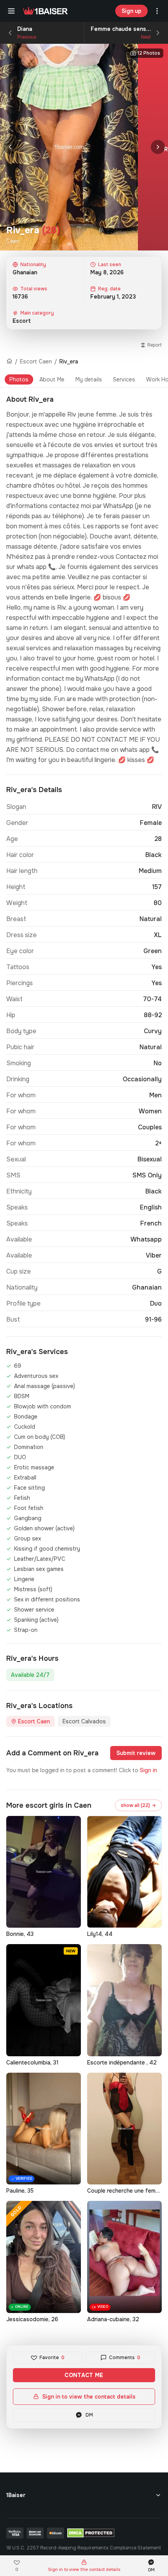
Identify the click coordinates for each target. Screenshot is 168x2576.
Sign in (148, 1770)
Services (124, 379)
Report (155, 345)
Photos (19, 379)
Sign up (131, 11)
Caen (13, 241)
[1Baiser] (45, 11)
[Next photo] (158, 147)
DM (89, 2415)
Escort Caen (36, 361)
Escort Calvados (84, 1721)
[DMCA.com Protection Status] (91, 2533)
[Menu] (11, 11)
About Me (52, 379)
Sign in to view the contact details (89, 2397)
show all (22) (138, 1805)
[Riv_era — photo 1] (69, 147)
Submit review (136, 1753)
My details (89, 379)
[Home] (9, 361)
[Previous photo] (10, 147)
